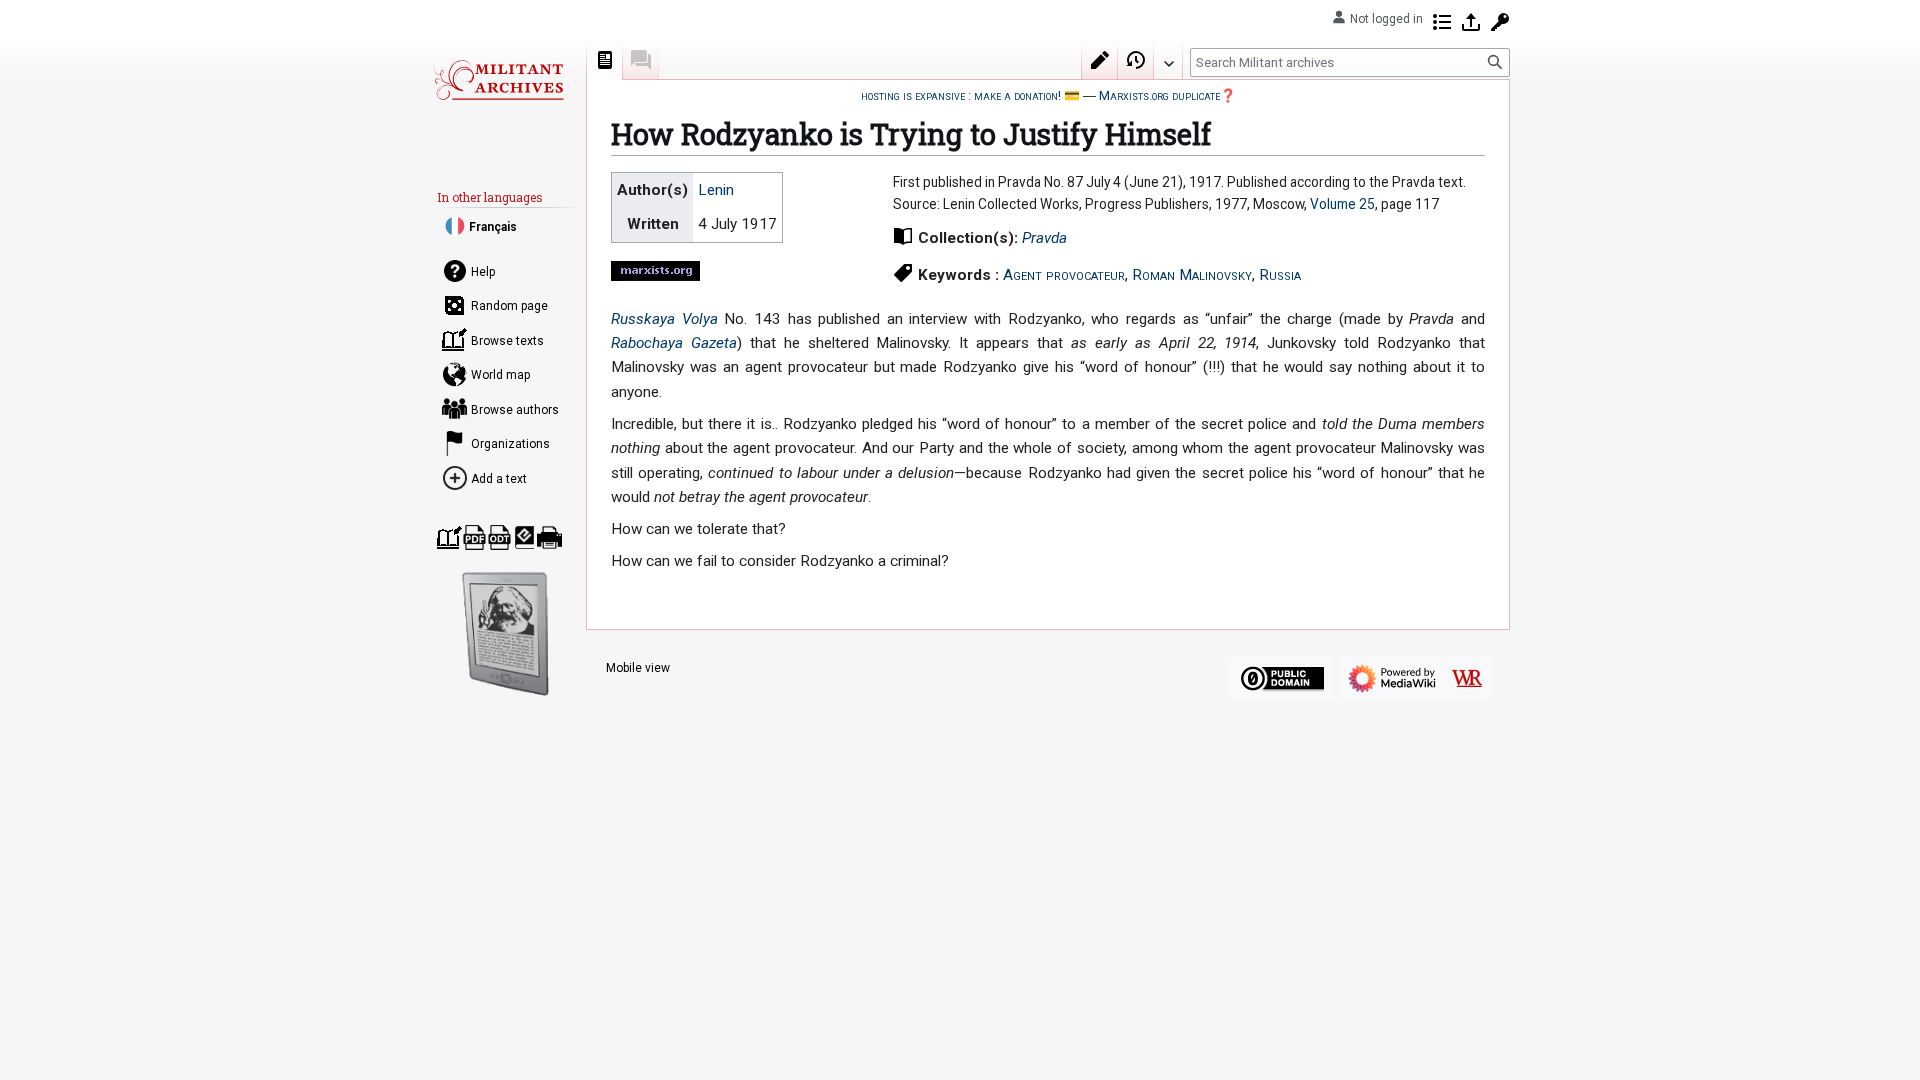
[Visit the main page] (498, 80)
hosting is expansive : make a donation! (961, 95)
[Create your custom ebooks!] (506, 634)
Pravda (1044, 238)
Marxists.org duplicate (1159, 95)
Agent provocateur (1064, 275)
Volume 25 (1342, 204)
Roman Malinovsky (1192, 275)
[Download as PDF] (474, 537)
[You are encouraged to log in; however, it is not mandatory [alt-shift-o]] (1471, 22)
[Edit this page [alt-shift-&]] (1100, 60)
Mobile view (638, 668)
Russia (1280, 275)
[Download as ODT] (499, 537)
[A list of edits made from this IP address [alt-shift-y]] (1442, 22)
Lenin (716, 190)
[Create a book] (449, 537)
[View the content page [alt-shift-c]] (605, 60)
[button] (1168, 59)
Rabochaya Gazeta (674, 343)
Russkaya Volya (664, 319)
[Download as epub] (524, 537)
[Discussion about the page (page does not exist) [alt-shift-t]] (641, 60)
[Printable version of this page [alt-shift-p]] (549, 537)
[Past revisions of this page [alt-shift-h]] (1136, 60)
